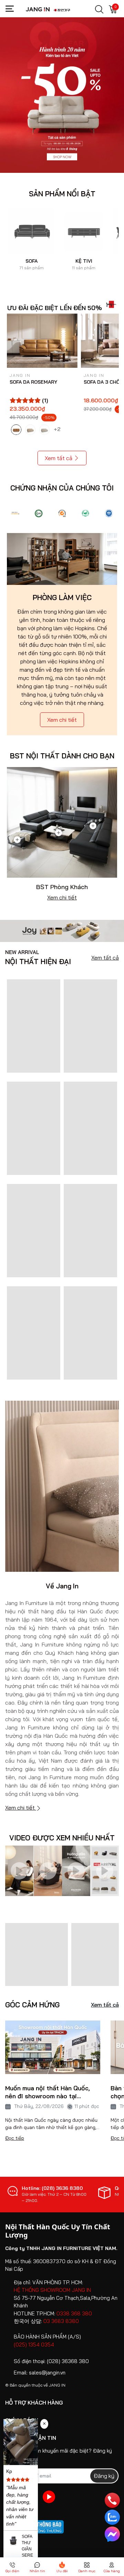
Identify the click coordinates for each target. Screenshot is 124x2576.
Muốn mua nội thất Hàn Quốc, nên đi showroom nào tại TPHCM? (48, 2092)
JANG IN (57, 2385)
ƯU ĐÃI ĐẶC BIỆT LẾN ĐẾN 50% (55, 308)
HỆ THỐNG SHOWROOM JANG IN (52, 2290)
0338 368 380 (74, 2313)
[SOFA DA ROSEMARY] (42, 341)
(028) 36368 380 (68, 2361)
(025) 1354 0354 (34, 2345)
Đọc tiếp (15, 2138)
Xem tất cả (59, 458)
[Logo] (15, 513)
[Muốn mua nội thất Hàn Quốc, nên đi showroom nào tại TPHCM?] (53, 2047)
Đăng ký (104, 2476)
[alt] (109, 513)
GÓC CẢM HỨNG (32, 2005)
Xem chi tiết (62, 720)
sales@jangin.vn (47, 2373)
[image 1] (62, 930)
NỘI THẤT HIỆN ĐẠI (38, 958)
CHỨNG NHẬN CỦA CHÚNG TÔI (62, 488)
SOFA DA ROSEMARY (33, 382)
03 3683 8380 (61, 2321)
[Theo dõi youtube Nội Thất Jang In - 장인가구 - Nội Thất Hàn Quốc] (49, 2497)
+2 (58, 429)
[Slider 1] (62, 94)
